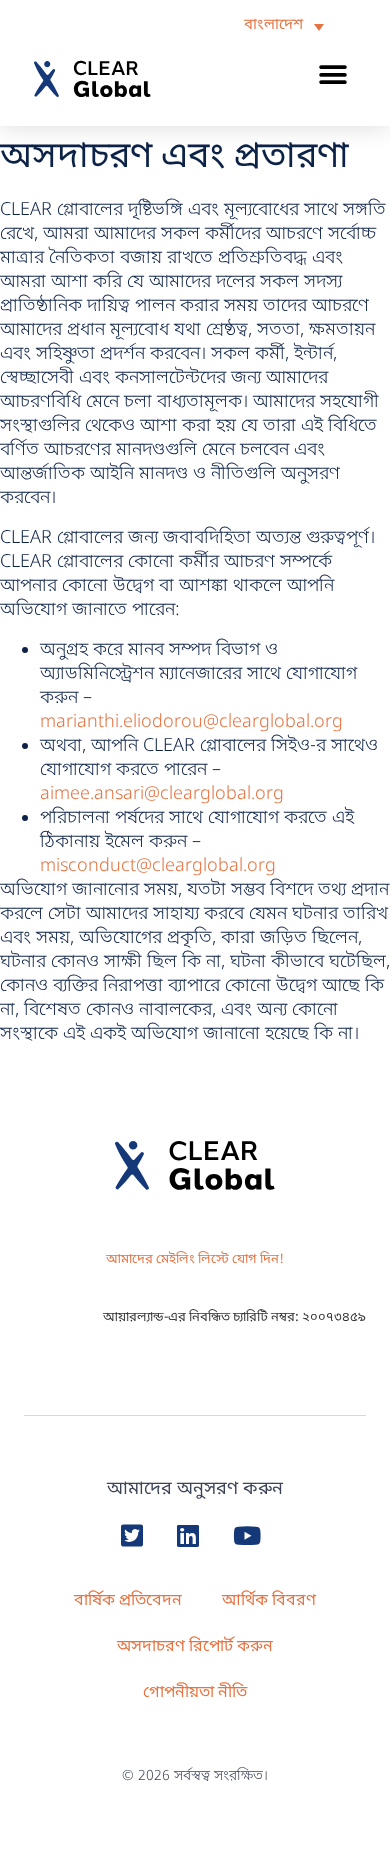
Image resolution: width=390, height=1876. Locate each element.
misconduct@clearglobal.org (158, 866)
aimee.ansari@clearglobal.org (162, 794)
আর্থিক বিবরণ (269, 1601)
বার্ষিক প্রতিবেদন (128, 1601)
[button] (333, 74)
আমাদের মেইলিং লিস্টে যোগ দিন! (195, 1259)
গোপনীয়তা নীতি (195, 1693)
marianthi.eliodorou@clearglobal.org (191, 722)
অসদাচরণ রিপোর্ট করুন (195, 1647)
